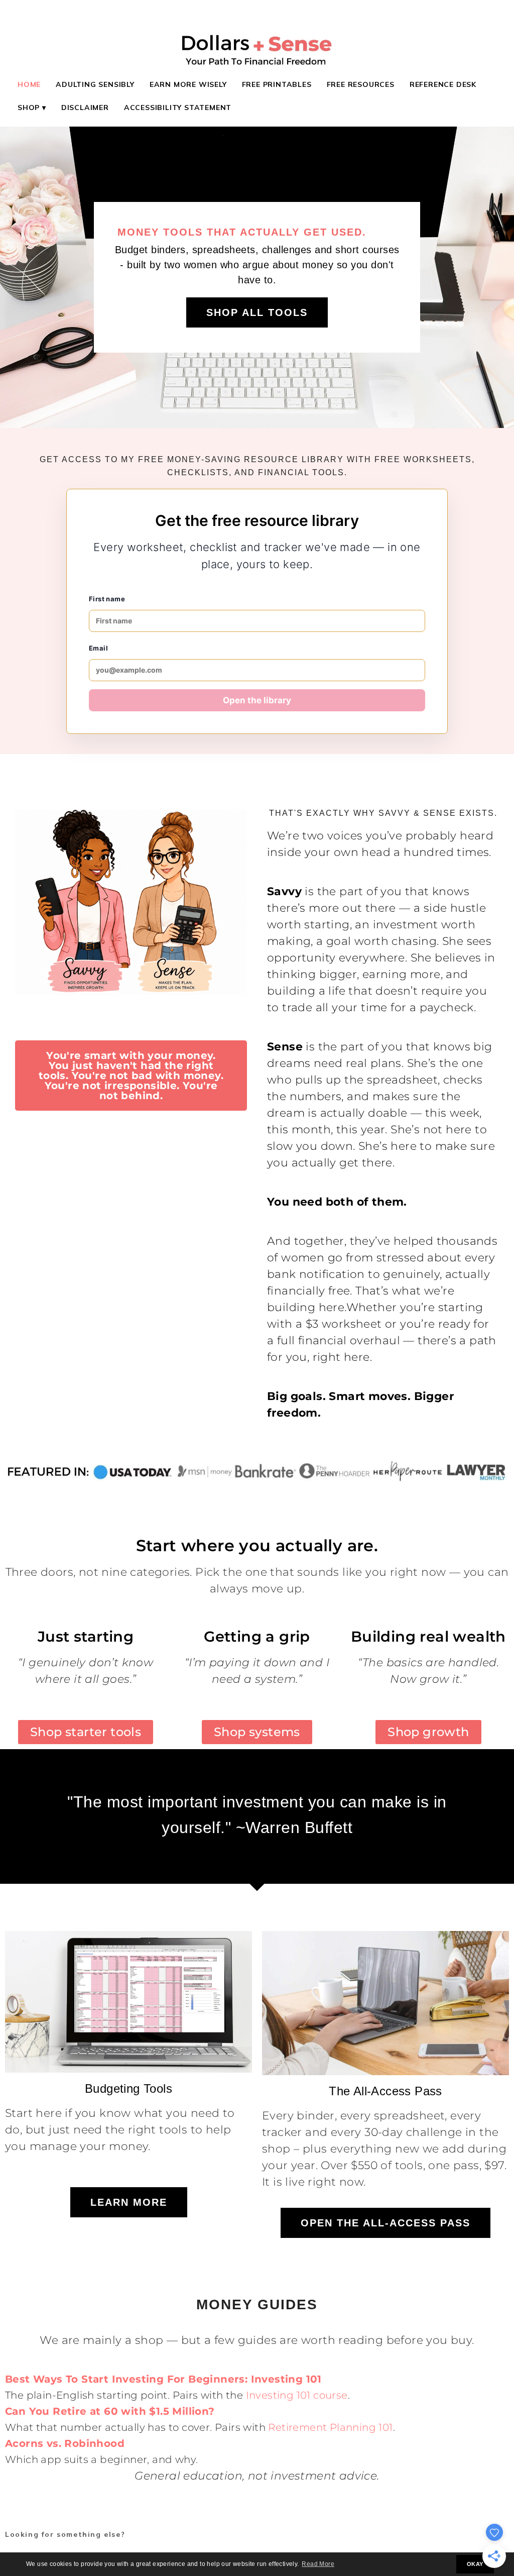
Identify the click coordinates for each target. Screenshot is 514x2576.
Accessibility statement (178, 108)
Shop (29, 108)
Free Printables (277, 84)
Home (29, 84)
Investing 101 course (297, 2395)
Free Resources (361, 84)
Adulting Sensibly (95, 84)
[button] (131, 1076)
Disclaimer (85, 108)
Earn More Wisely (188, 84)
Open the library (257, 700)
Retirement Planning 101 (330, 2427)
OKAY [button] (475, 2564)
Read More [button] (318, 2564)
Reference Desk (443, 84)
